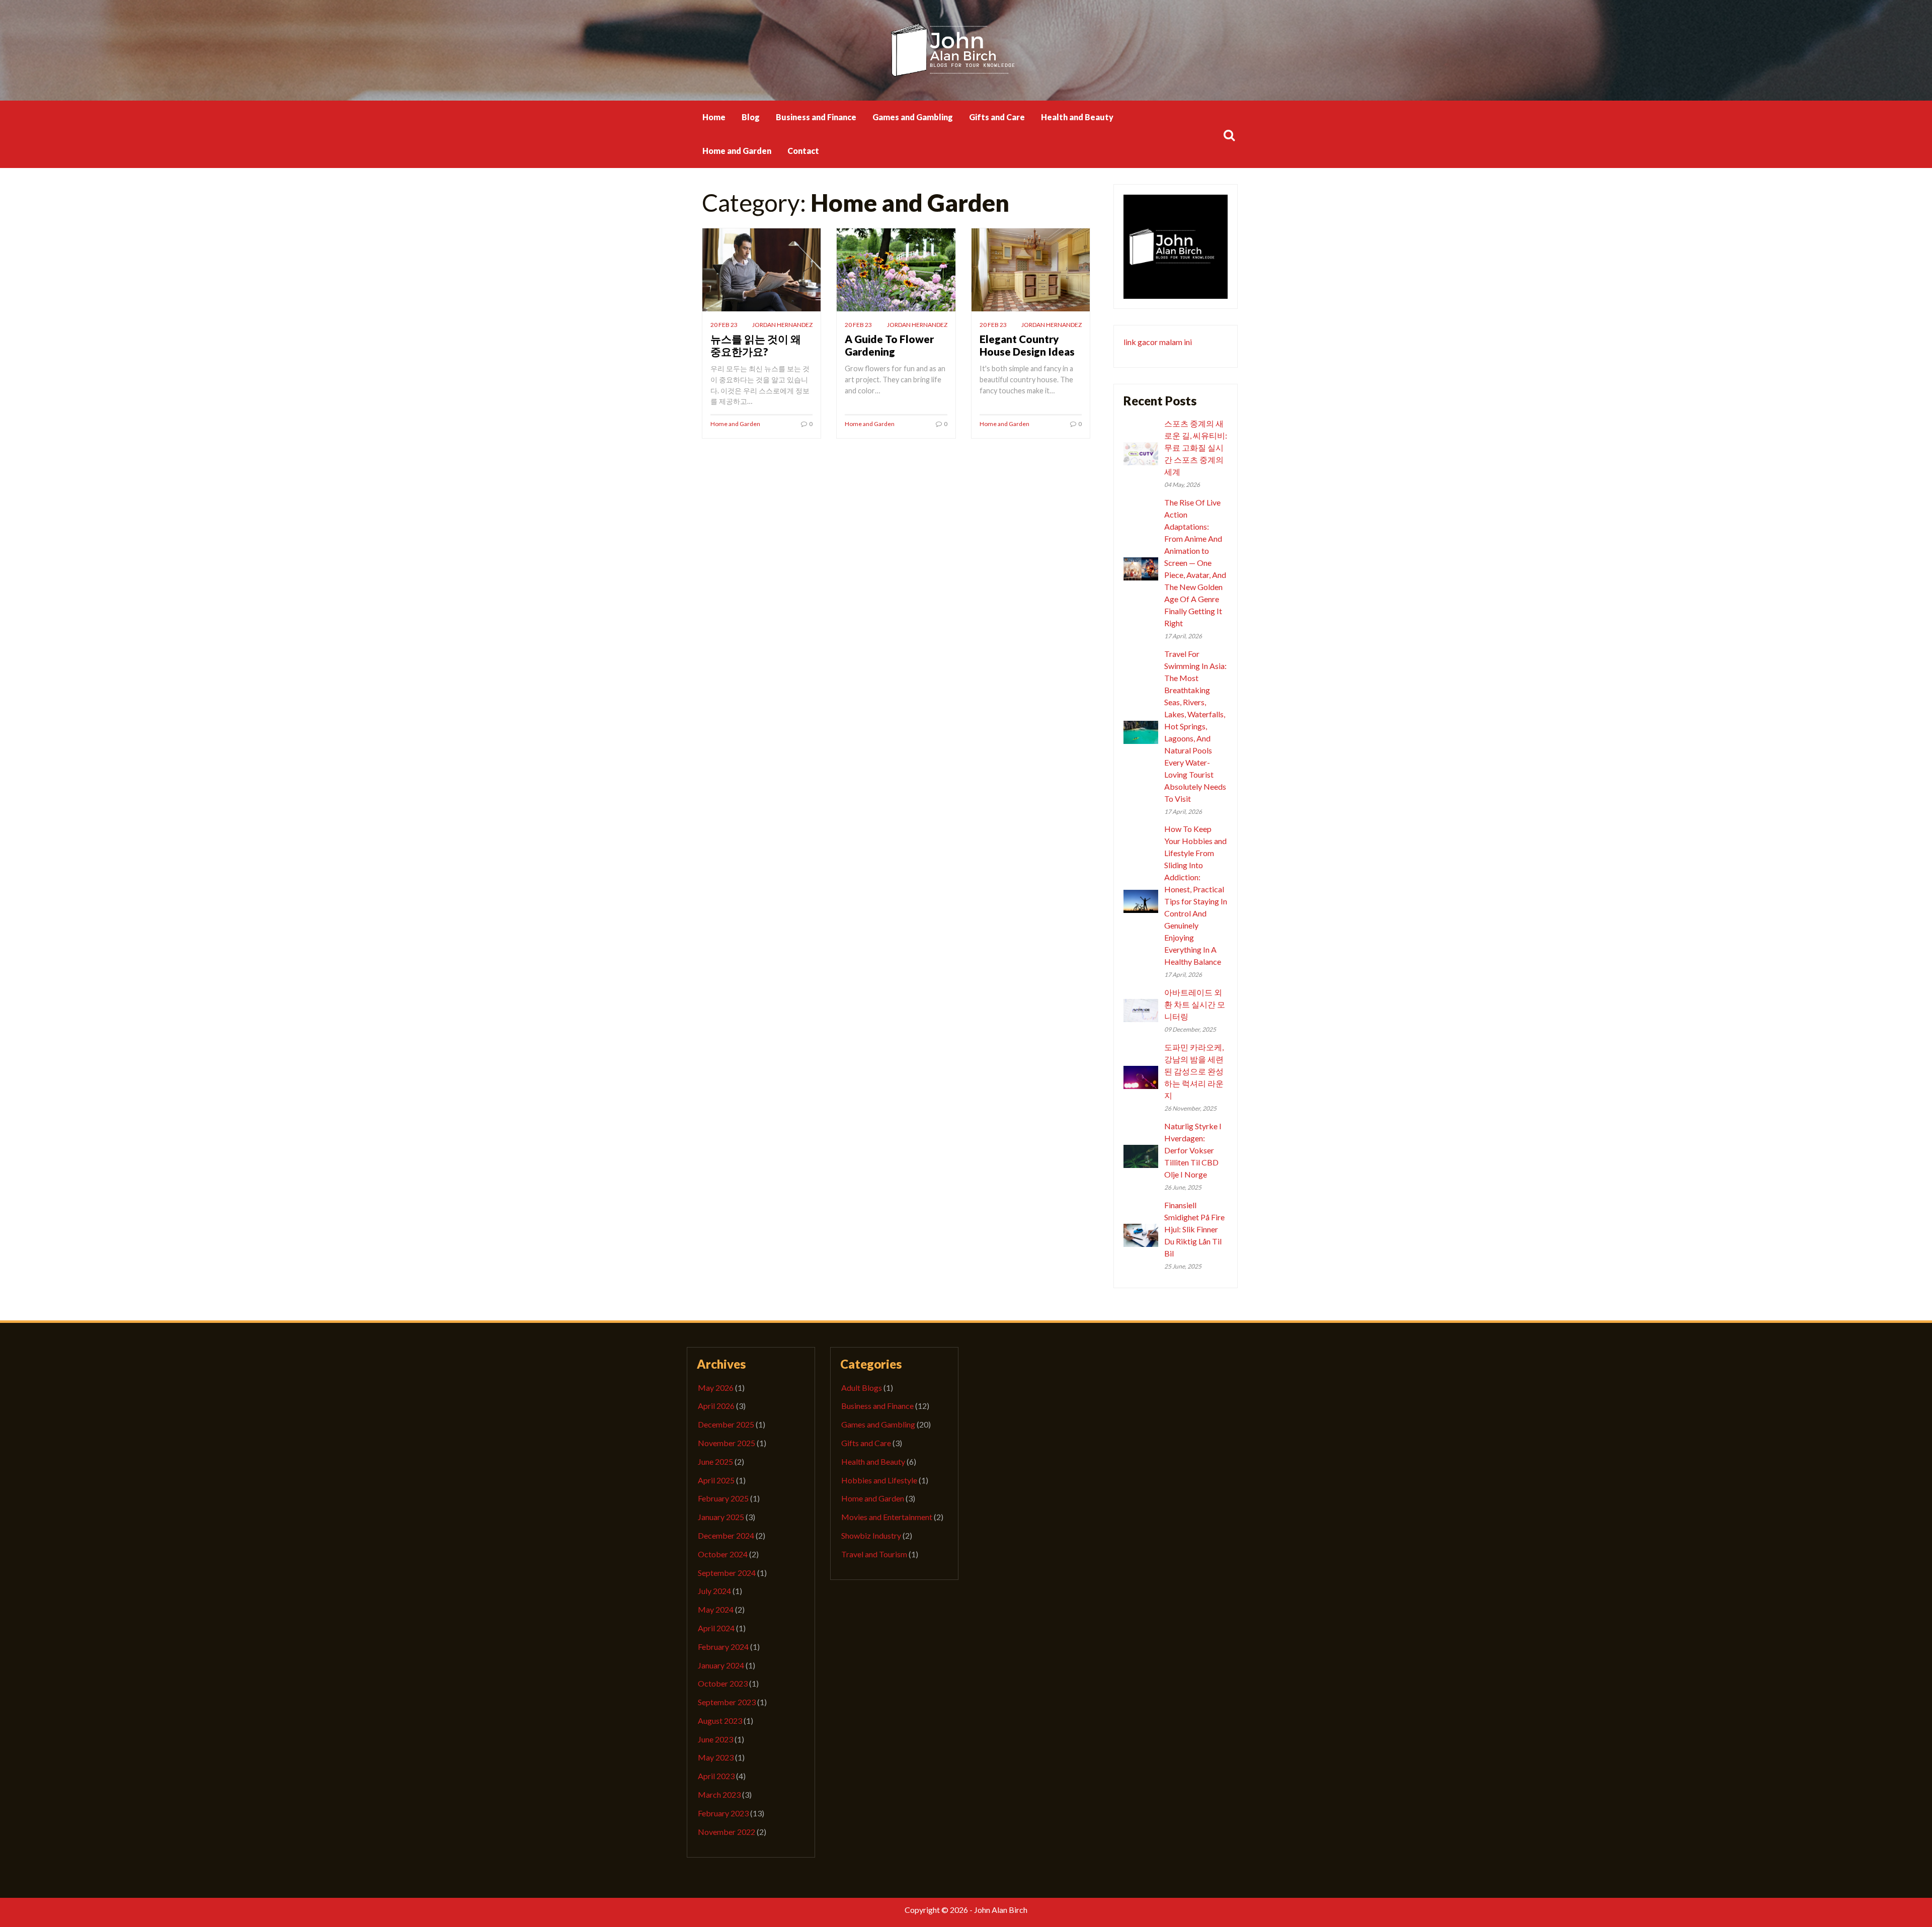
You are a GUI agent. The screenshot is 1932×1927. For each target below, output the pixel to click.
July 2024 (714, 1591)
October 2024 (723, 1554)
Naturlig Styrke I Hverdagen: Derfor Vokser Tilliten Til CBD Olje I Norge (1193, 1150)
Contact (803, 151)
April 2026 (716, 1406)
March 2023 (719, 1794)
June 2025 (715, 1461)
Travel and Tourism (874, 1554)
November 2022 (727, 1832)
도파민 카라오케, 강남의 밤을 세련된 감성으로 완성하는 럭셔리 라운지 (1194, 1071)
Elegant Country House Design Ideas (1027, 345)
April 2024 (716, 1628)
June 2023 (715, 1739)
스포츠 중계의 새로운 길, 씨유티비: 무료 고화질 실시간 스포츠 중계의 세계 (1196, 447)
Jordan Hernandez (782, 325)
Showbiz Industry (871, 1535)
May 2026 (716, 1388)
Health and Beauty (1077, 117)
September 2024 (727, 1573)
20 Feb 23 (724, 325)
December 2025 (726, 1424)
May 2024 (716, 1609)
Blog (751, 117)
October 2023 (723, 1683)
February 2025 (723, 1498)
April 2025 (716, 1480)
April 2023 (716, 1776)
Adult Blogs (862, 1388)
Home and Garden (737, 151)
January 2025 (721, 1517)
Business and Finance (816, 117)
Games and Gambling (913, 117)
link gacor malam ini (1158, 342)
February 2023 (723, 1813)
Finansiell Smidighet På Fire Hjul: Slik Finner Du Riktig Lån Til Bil (1194, 1229)
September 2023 (727, 1702)
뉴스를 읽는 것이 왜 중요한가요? (756, 345)
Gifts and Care (997, 117)
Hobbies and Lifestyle (879, 1480)
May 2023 (716, 1757)
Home (714, 117)
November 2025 (727, 1443)
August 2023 (720, 1721)
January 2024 (721, 1665)
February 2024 (723, 1647)
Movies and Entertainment (887, 1517)
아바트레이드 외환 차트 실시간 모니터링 (1195, 1004)
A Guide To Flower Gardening (889, 345)
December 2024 (726, 1535)
